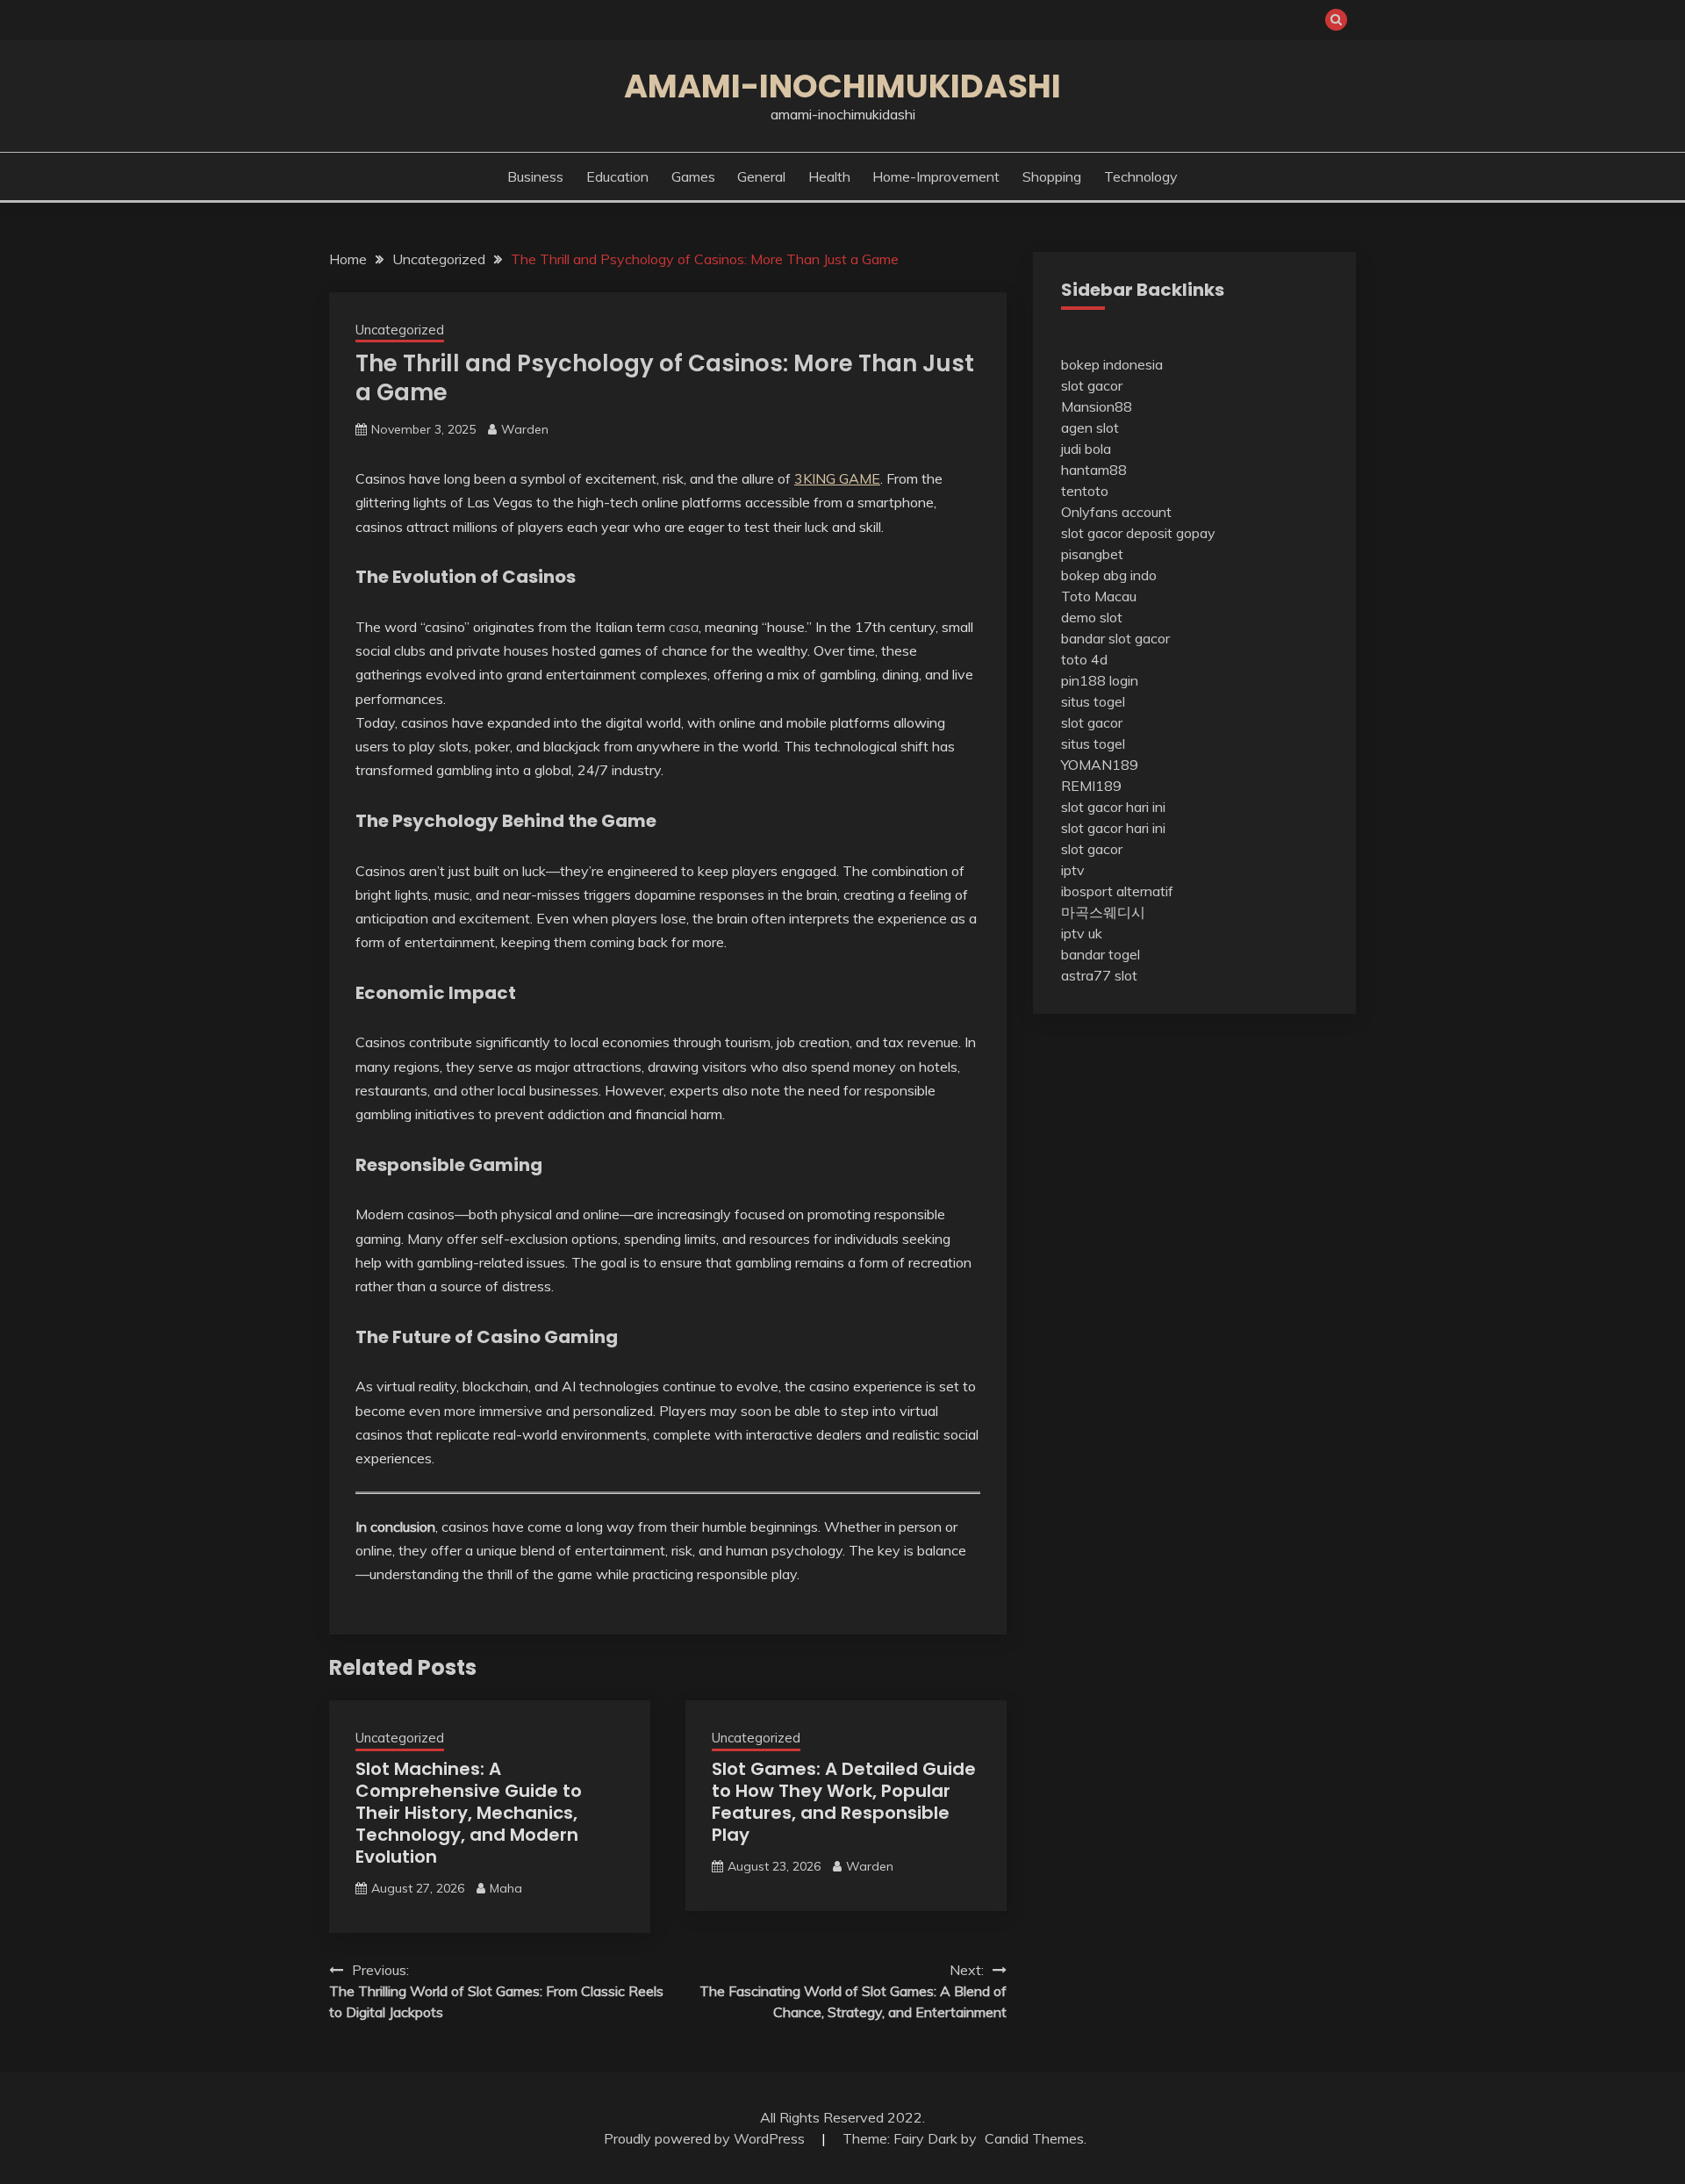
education (617, 176)
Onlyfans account (1116, 512)
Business (535, 176)
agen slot (1090, 427)
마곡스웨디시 (1103, 912)
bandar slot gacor (1115, 638)
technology (1141, 176)
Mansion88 (1097, 406)
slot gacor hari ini (1113, 807)
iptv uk (1082, 933)
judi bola (1086, 449)
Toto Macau (1099, 596)
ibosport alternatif (1117, 891)
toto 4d (1084, 659)
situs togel (1093, 701)
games (693, 176)
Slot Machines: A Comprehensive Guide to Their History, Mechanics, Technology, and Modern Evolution (469, 1813)
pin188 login (1100, 680)
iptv (1073, 870)
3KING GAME (837, 478)
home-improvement (936, 176)
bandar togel (1101, 954)
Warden (525, 429)
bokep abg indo (1109, 575)
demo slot (1092, 617)
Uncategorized (400, 330)
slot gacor (1092, 385)
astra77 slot (1099, 975)
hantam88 (1094, 470)
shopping (1052, 176)
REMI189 (1091, 786)
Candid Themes (1034, 2138)
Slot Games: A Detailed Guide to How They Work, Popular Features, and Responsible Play (844, 1802)
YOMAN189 (1100, 765)
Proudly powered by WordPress (706, 2138)
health (829, 176)
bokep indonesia (1112, 364)
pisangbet (1092, 554)
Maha (506, 1888)
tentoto (1085, 491)
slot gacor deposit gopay (1138, 533)
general (761, 176)
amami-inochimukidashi (842, 86)
